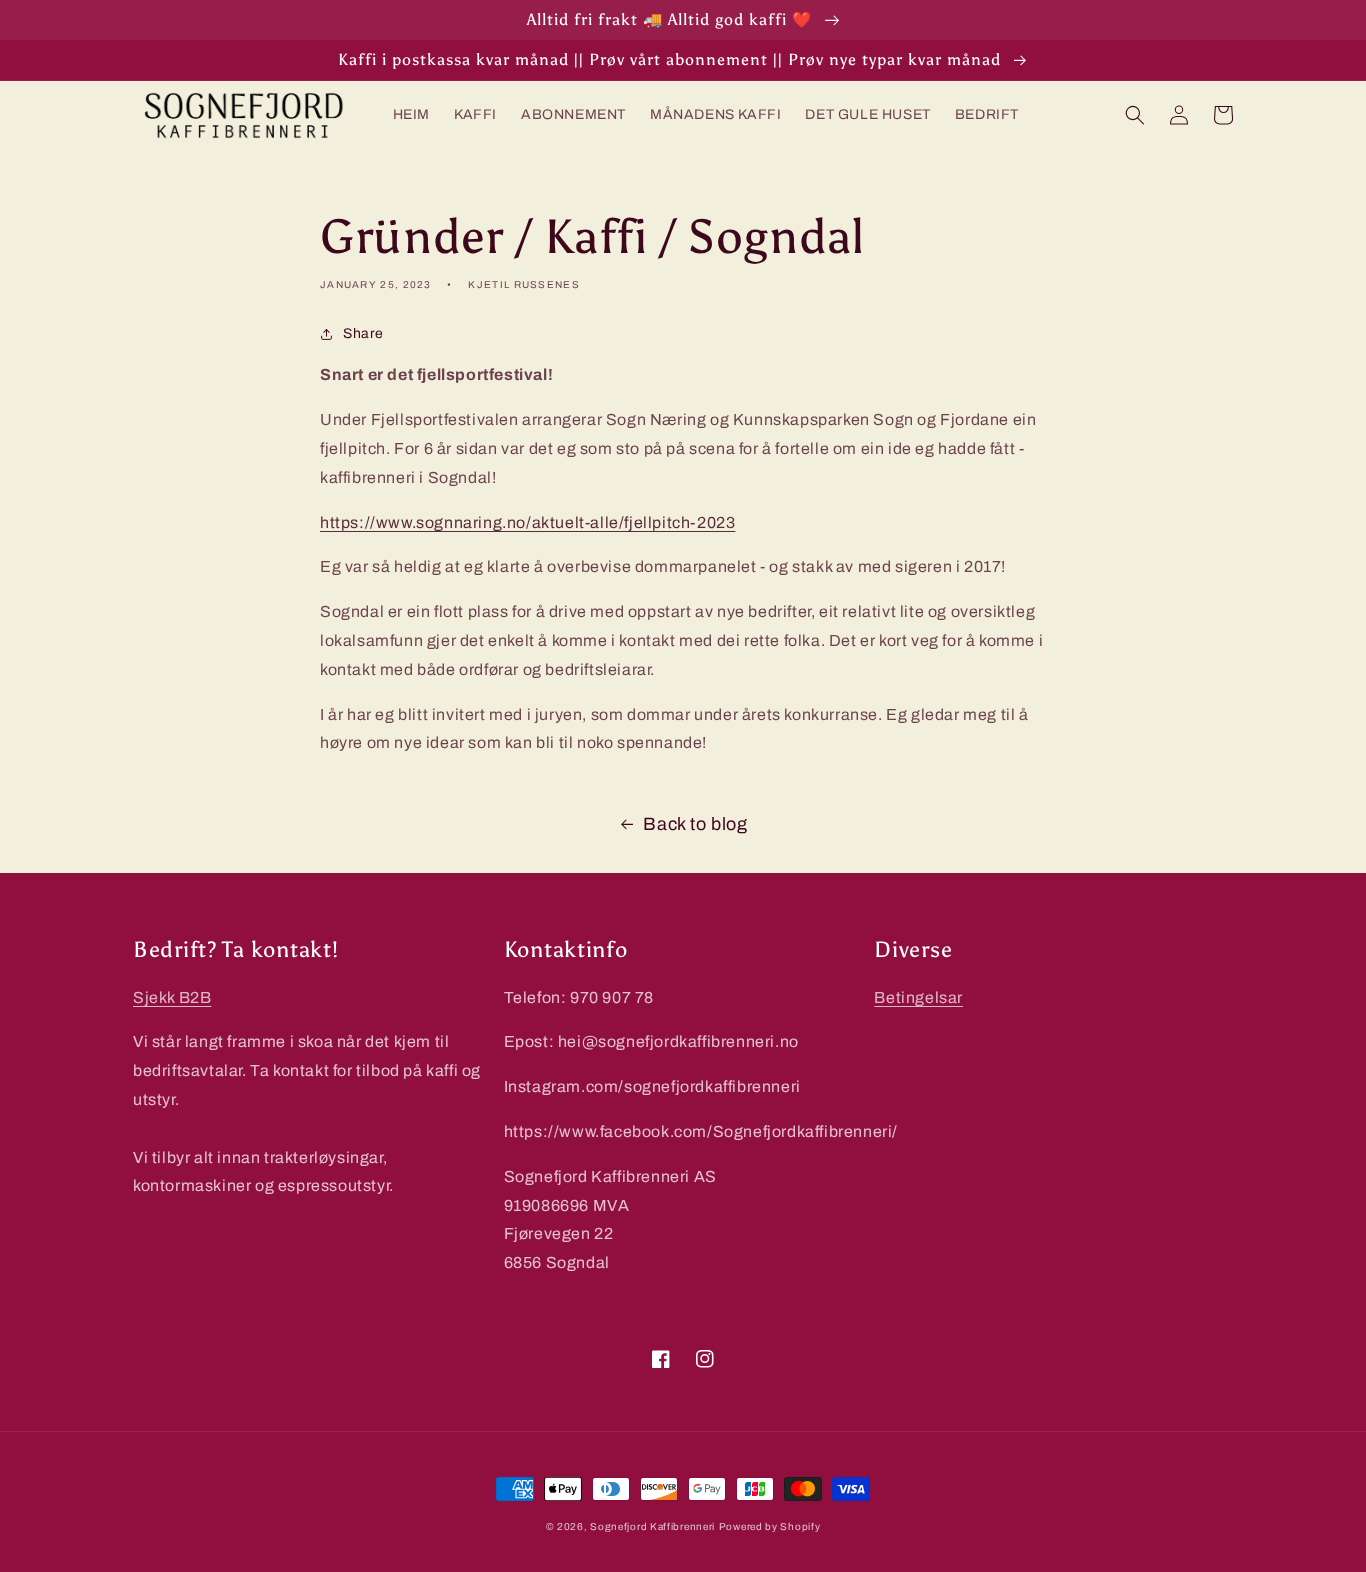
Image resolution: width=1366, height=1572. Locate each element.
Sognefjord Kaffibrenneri (652, 1526)
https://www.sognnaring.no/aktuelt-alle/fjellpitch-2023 (527, 522)
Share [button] (363, 333)
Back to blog (695, 824)
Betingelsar (918, 997)
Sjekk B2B (172, 997)
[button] (1135, 115)
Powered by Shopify (770, 1526)
